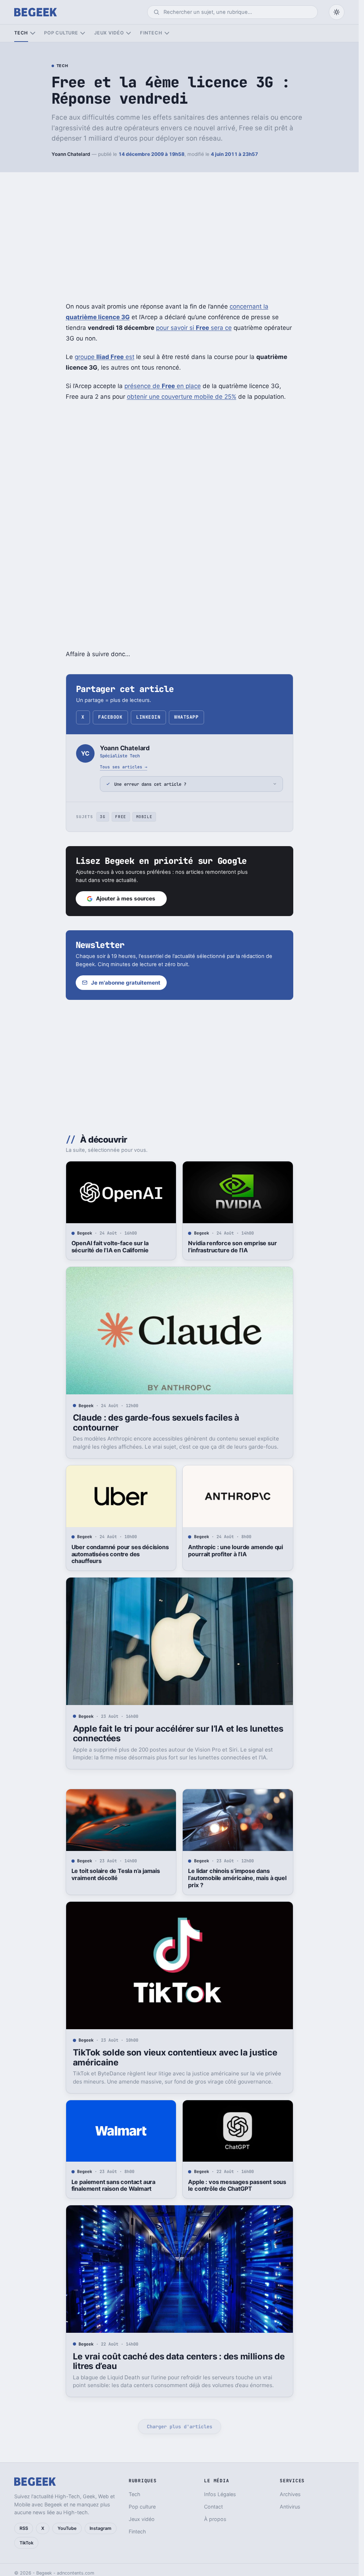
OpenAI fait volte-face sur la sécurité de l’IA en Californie (110, 1247)
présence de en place (163, 386)
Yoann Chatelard (71, 154)
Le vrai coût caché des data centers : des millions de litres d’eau (179, 2361)
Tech (21, 33)
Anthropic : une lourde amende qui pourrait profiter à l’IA (235, 1551)
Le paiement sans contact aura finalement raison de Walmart (113, 2185)
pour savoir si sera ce (194, 328)
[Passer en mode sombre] (337, 12)
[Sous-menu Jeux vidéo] (129, 33)
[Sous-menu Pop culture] (83, 33)
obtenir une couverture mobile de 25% (182, 397)
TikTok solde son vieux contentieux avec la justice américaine (175, 2057)
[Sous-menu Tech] (33, 33)
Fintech (151, 33)
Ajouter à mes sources (126, 898)
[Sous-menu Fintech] (167, 33)
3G (103, 817)
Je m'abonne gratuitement (126, 983)
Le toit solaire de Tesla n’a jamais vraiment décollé (116, 1874)
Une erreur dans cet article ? (150, 784)
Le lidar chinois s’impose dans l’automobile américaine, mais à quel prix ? (237, 1878)
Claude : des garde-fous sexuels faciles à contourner (156, 1423)
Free (121, 817)
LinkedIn (148, 717)
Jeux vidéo (109, 33)
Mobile (144, 817)
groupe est (105, 357)
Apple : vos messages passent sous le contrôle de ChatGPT (237, 2185)
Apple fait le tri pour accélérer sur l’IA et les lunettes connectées (178, 1734)
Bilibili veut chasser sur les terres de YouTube (234, 2502)
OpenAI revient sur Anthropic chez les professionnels (120, 2502)
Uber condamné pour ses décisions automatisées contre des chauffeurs (120, 1554)
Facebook (110, 717)
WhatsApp (186, 717)
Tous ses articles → (124, 767)
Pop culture (61, 33)
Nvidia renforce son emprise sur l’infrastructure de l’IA (232, 1247)
